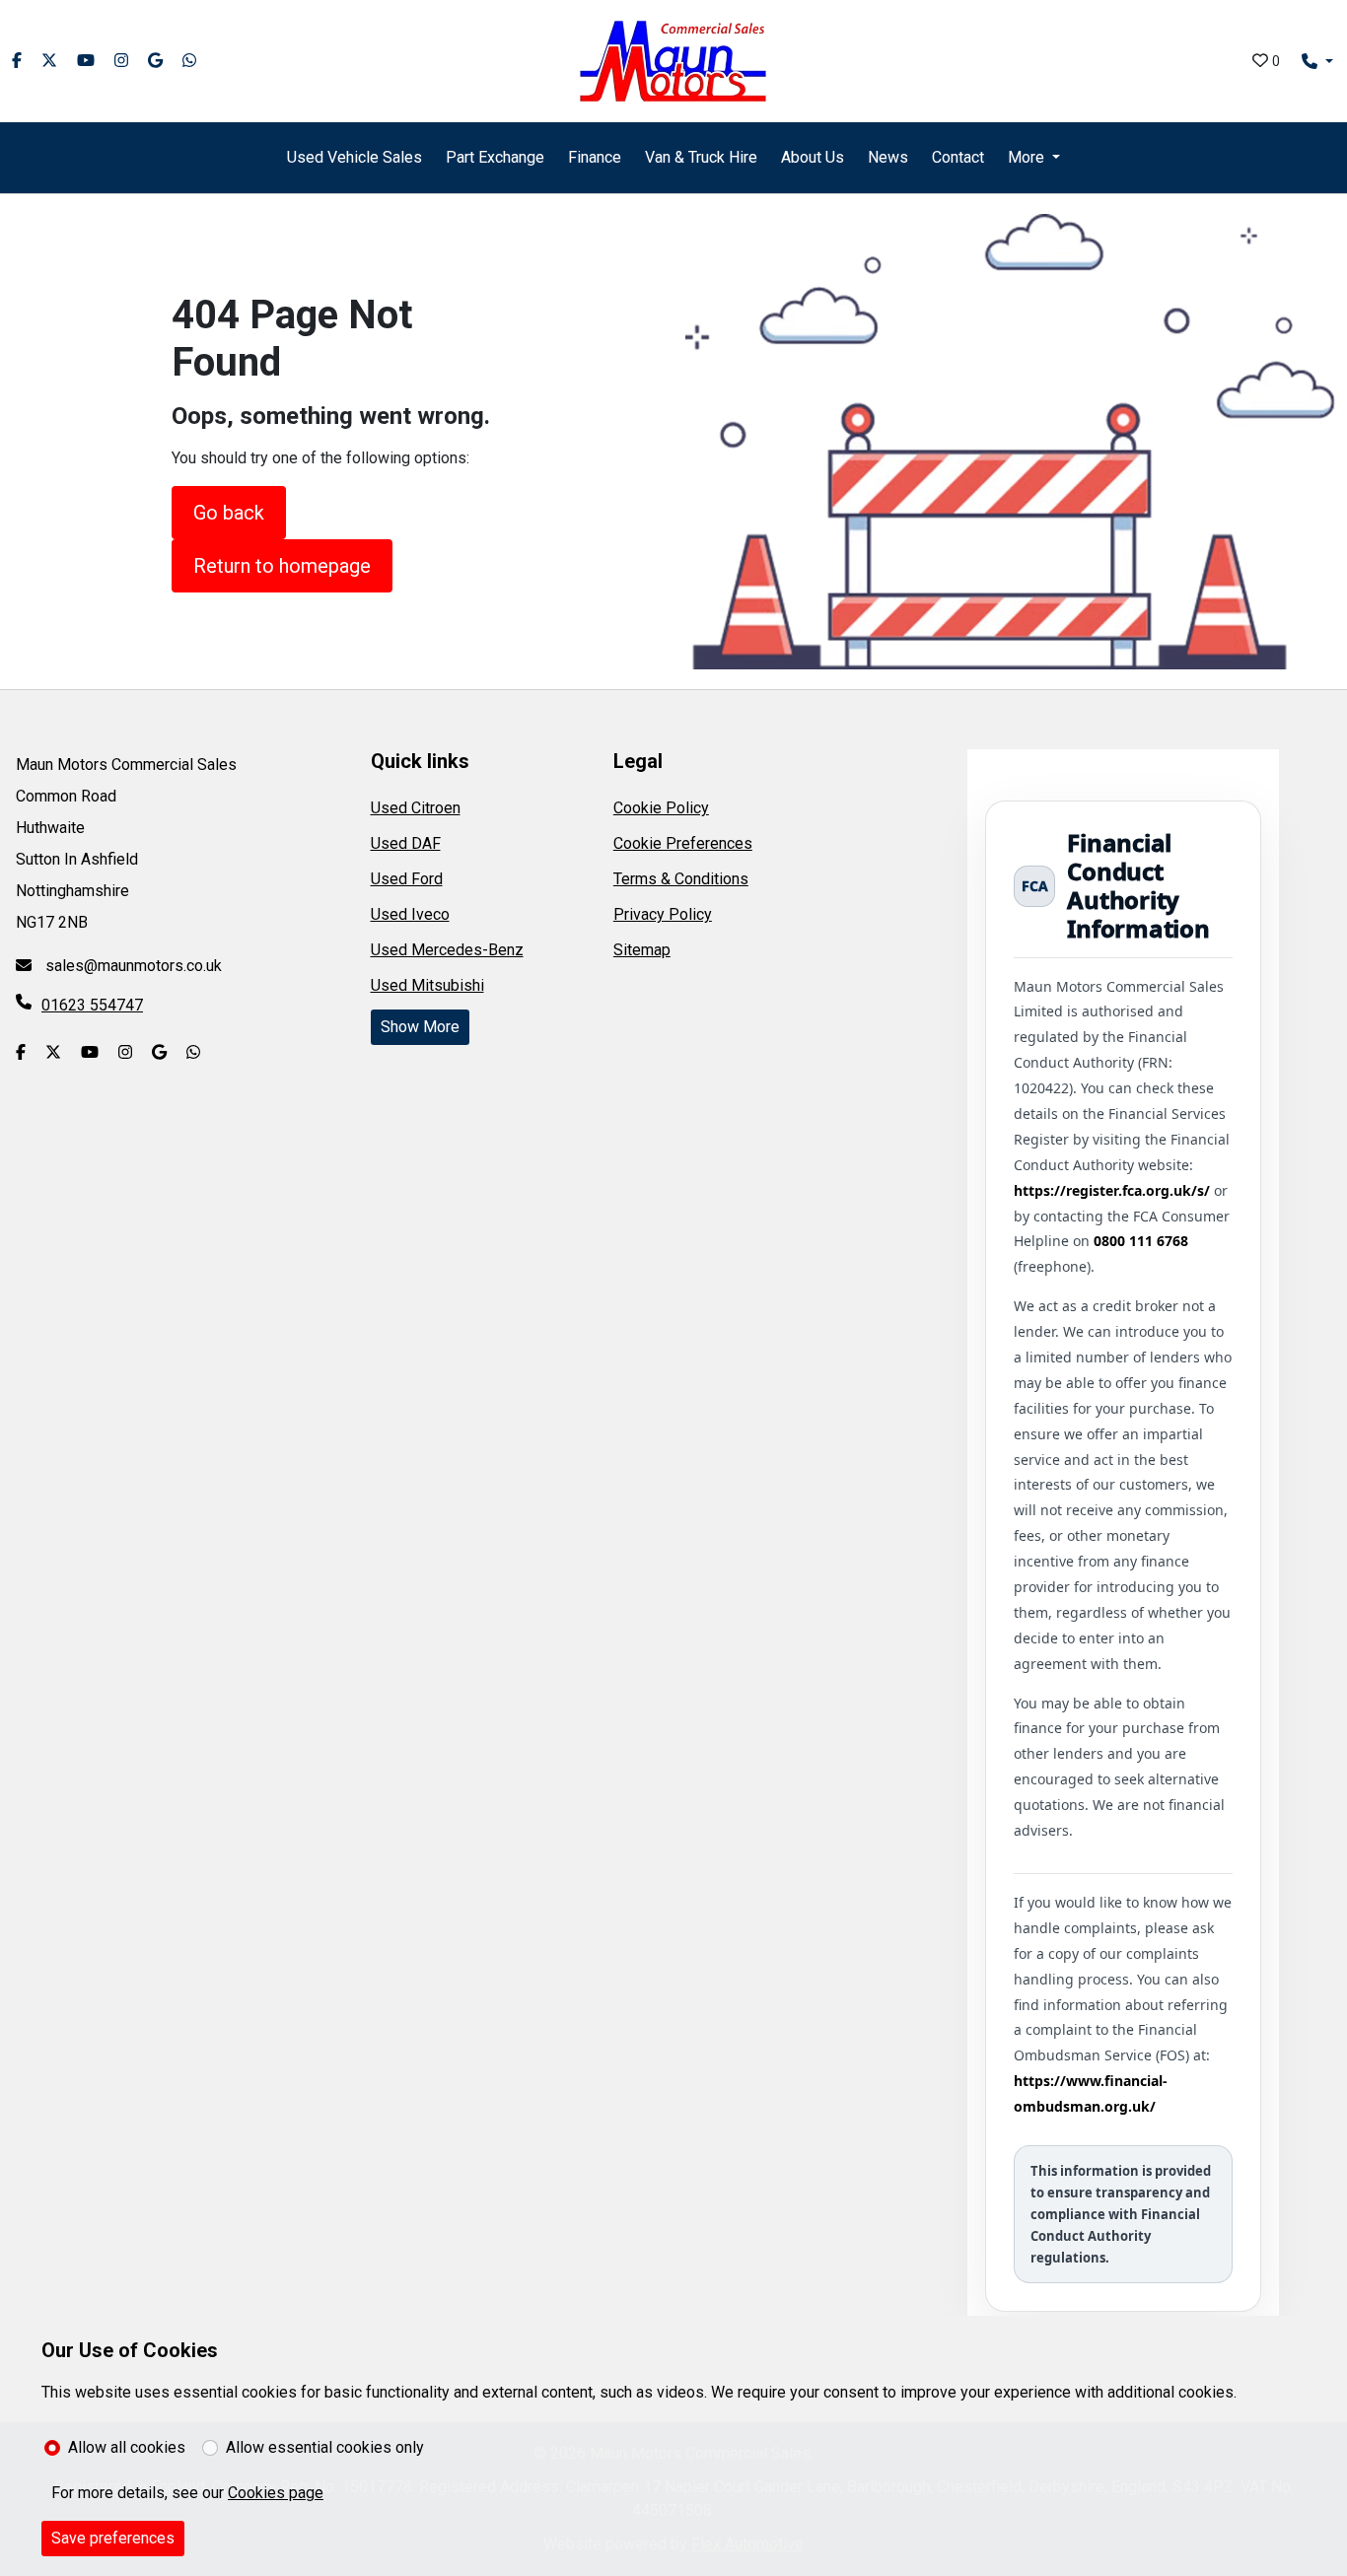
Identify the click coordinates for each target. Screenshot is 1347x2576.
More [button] (1026, 157)
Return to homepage (282, 566)
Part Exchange (495, 157)
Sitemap (642, 950)
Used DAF (406, 843)
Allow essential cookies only (325, 2447)
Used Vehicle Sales (354, 157)
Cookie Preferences (683, 843)
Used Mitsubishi (427, 985)
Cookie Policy (661, 808)
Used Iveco (410, 914)
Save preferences (113, 2538)
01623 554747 (92, 1005)
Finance (595, 157)
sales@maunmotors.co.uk (132, 966)
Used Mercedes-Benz (447, 950)
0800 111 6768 (1141, 1241)
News (888, 157)
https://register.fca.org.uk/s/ (1112, 1190)
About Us (813, 157)
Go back (229, 513)
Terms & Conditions (681, 879)
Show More (420, 1027)
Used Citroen (416, 808)
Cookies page (276, 2493)
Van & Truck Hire (701, 157)
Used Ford (407, 879)
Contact (958, 157)
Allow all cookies (127, 2447)
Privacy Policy (663, 914)
